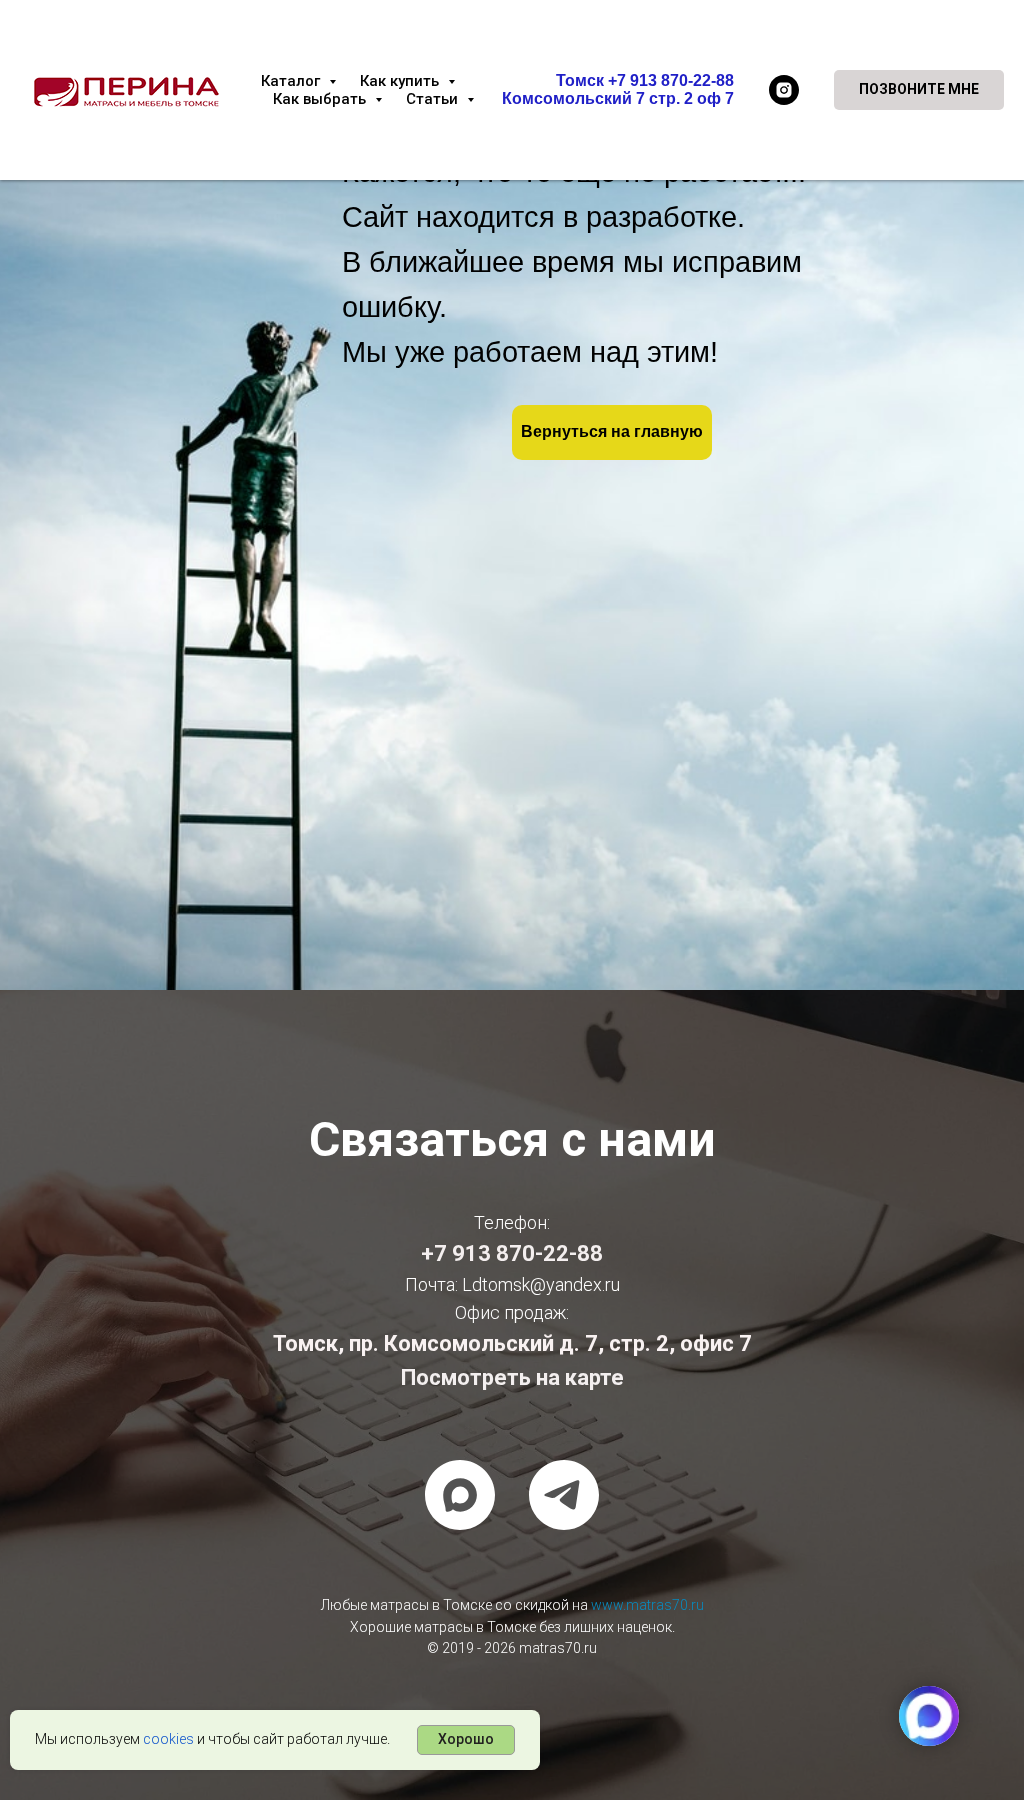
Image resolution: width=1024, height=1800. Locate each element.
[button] (919, 90)
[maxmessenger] (460, 1495)
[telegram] (564, 1495)
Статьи (434, 99)
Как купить (401, 81)
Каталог (292, 81)
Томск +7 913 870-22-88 (645, 80)
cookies (168, 1739)
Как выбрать (321, 99)
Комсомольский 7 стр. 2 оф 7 (618, 98)
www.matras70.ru (647, 1605)
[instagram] (784, 90)
